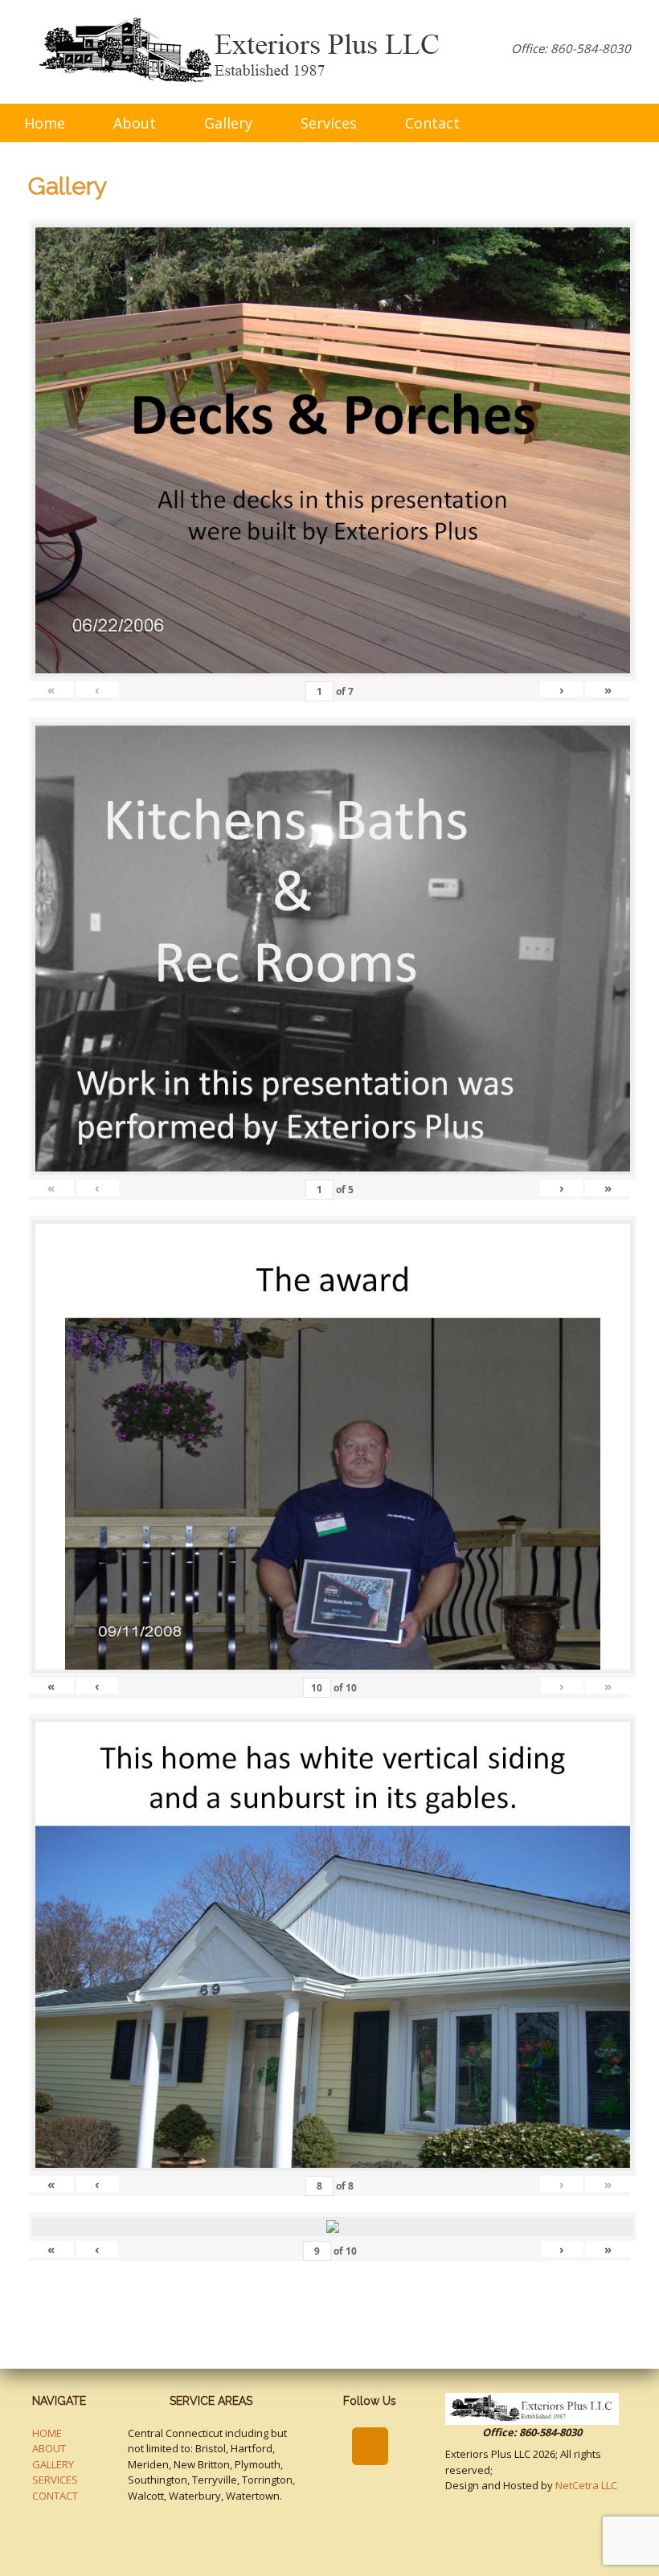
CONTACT (55, 2496)
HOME (47, 2433)
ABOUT (49, 2448)
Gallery (228, 123)
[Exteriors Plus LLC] (242, 52)
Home (45, 123)
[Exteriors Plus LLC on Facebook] (370, 2447)
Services (329, 123)
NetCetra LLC (586, 2485)
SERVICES (55, 2480)
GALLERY (53, 2464)
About (135, 123)
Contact (432, 123)
